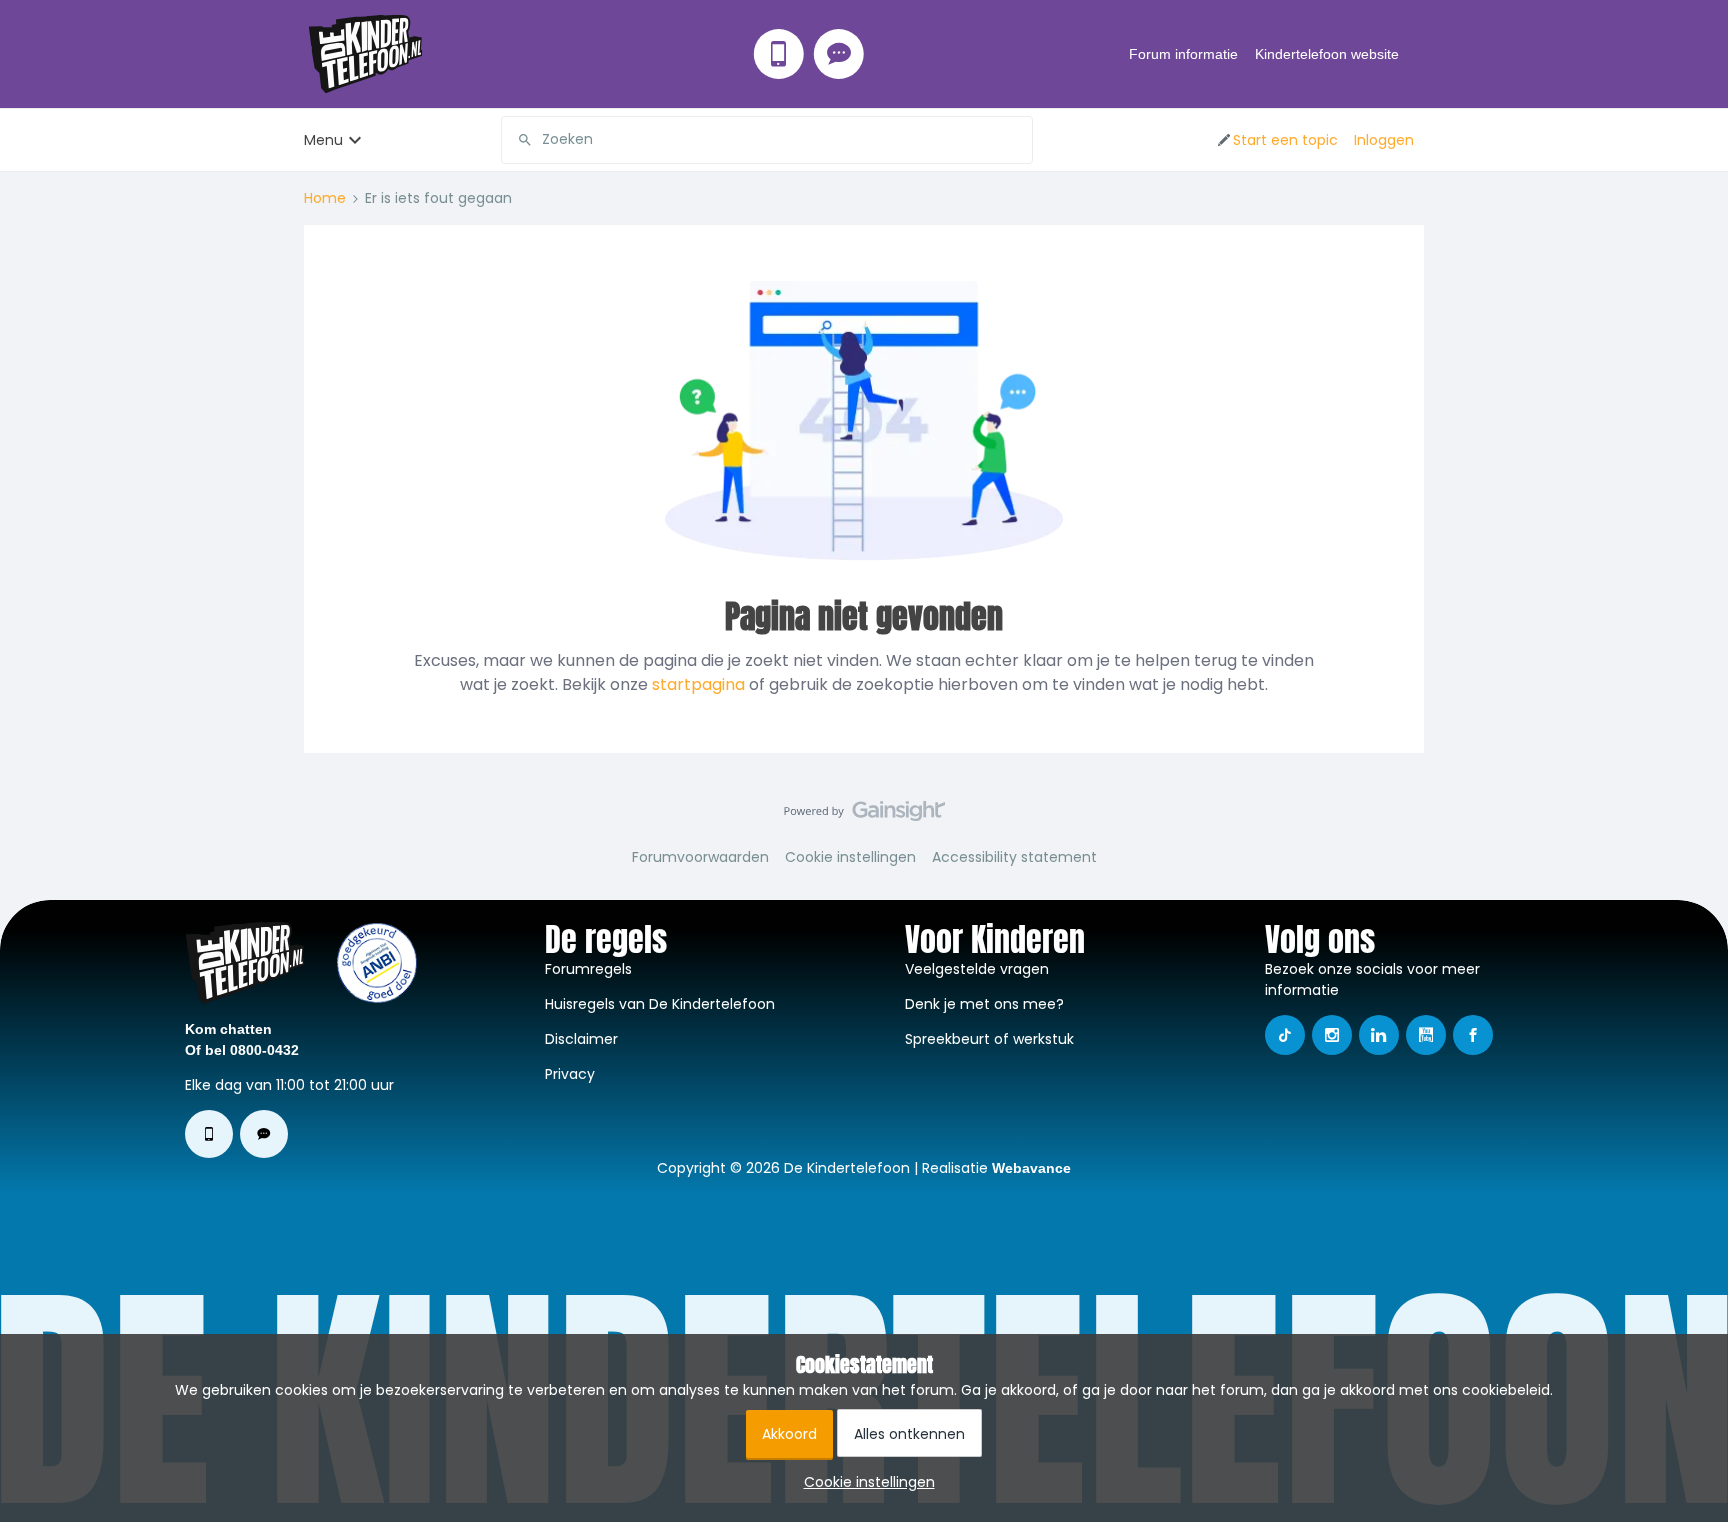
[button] (1276, 140)
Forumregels (588, 969)
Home (325, 198)
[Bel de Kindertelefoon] (779, 54)
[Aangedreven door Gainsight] (864, 816)
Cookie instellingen (850, 857)
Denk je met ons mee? (984, 1004)
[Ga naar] (517, 140)
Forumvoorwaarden (700, 857)
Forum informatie (1183, 54)
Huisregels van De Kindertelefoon (660, 1004)
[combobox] (767, 140)
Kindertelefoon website (1327, 54)
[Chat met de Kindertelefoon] (839, 54)
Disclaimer (581, 1039)
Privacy (570, 1074)
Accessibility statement (1014, 857)
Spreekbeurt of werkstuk (989, 1039)
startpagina (698, 684)
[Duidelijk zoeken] (1017, 140)
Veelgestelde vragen (977, 969)
